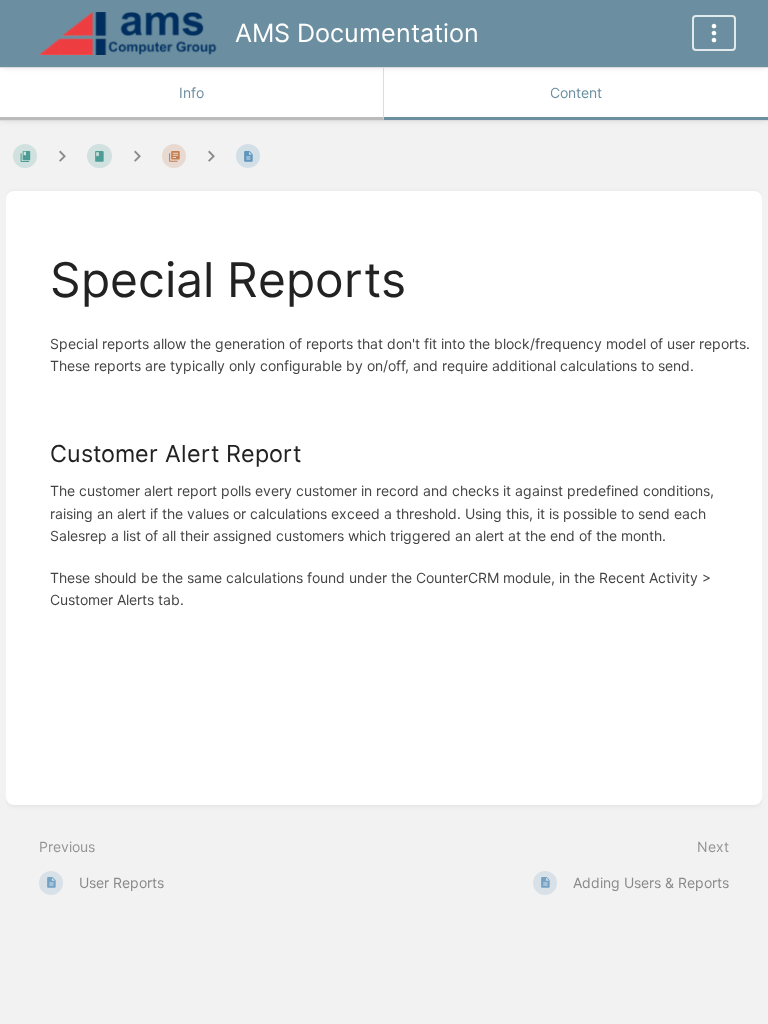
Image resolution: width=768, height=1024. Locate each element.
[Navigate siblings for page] (211, 155)
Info (191, 92)
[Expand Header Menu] (714, 33)
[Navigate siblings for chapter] (137, 155)
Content (576, 92)
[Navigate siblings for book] (62, 155)
